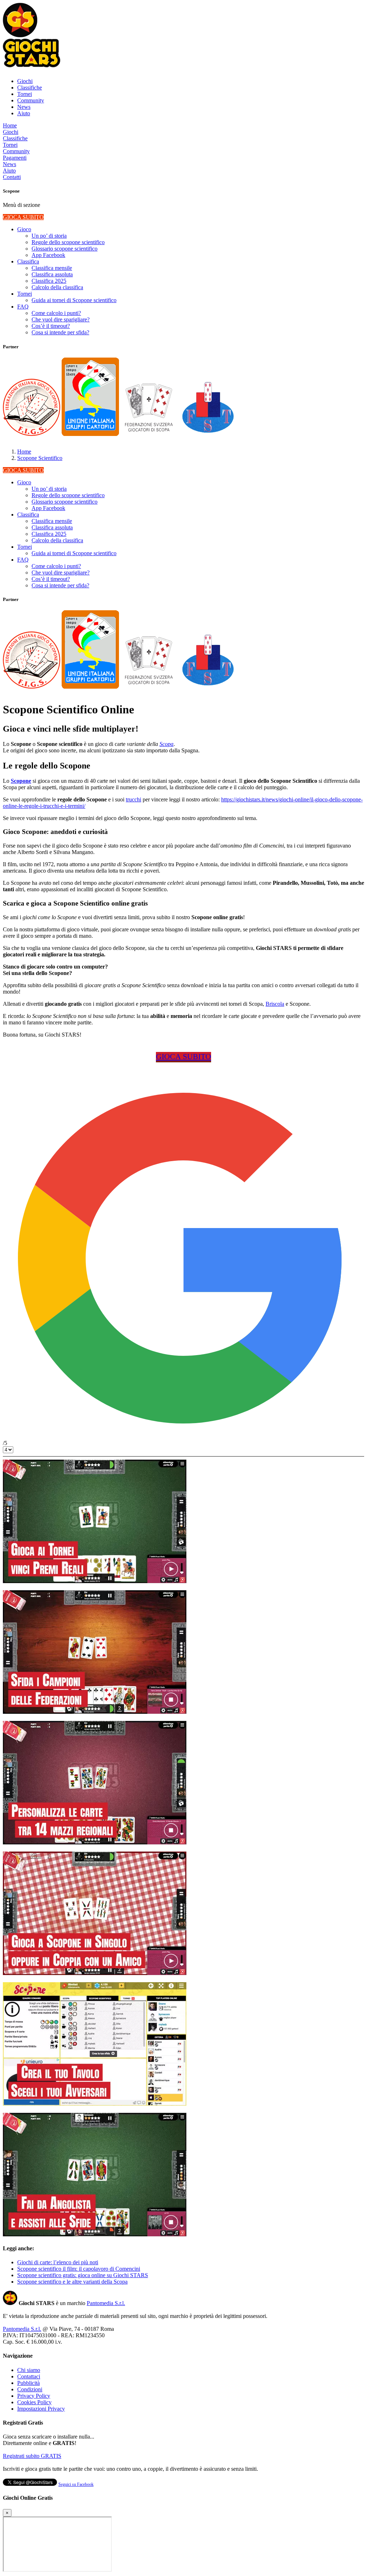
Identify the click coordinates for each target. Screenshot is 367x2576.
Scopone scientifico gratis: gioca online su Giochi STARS (83, 2275)
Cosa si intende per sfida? (60, 332)
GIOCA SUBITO (23, 217)
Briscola (275, 1004)
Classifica (28, 261)
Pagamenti (15, 158)
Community (31, 100)
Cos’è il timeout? (51, 326)
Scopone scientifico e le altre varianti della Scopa (72, 2282)
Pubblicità (28, 2383)
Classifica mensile (52, 268)
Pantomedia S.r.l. (106, 2303)
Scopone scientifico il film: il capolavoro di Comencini (79, 2269)
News (24, 107)
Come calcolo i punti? (56, 313)
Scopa (166, 744)
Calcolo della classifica (57, 287)
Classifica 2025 (49, 281)
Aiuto (24, 113)
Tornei (25, 94)
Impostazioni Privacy (41, 2409)
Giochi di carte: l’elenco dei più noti (58, 2262)
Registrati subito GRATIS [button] (32, 2456)
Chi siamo (29, 2370)
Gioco (24, 229)
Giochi (25, 81)
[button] (20, 35)
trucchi (134, 799)
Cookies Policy (34, 2402)
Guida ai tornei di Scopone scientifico (74, 300)
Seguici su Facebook (76, 2484)
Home (10, 125)
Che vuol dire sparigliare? (61, 319)
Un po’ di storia (49, 236)
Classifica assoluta (52, 274)
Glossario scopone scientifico (65, 249)
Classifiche (30, 88)
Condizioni (30, 2389)
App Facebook (48, 255)
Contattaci (29, 2376)
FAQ (23, 307)
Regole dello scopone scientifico (68, 242)
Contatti (12, 177)
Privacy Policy (34, 2396)
